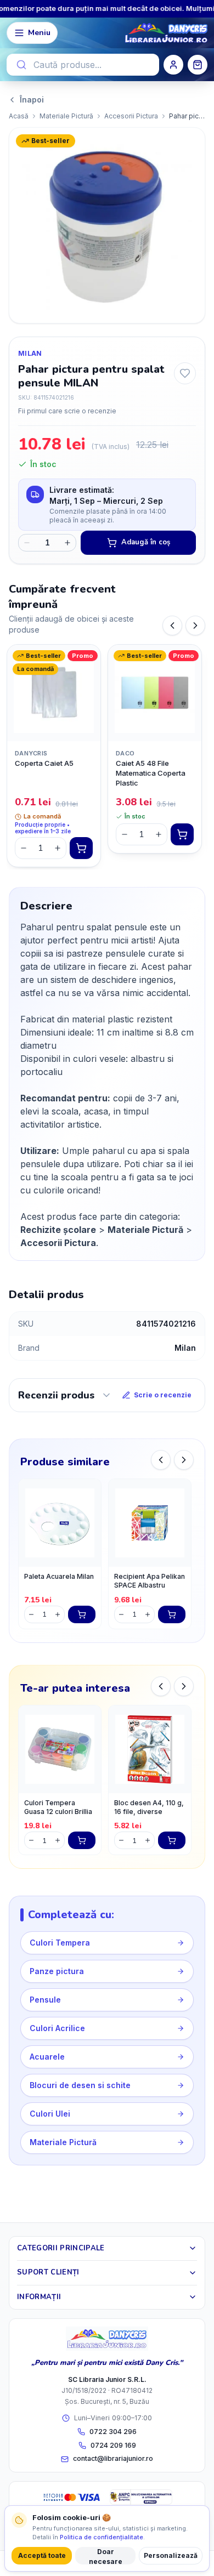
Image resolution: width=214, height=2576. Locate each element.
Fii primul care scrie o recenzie (67, 411)
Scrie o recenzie (163, 1395)
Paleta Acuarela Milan (59, 1576)
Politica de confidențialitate (102, 2537)
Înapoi (32, 99)
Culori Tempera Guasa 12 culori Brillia (58, 1807)
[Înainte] (195, 625)
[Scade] (24, 848)
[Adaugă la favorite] (185, 373)
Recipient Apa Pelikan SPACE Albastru (150, 1581)
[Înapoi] (172, 625)
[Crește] (58, 848)
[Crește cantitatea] (67, 543)
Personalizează (171, 2555)
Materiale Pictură (66, 116)
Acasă (19, 116)
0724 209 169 (113, 2445)
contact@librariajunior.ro (113, 2458)
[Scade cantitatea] (27, 543)
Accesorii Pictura (131, 116)
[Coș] (198, 65)
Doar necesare (106, 2556)
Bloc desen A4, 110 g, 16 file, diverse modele (149, 1809)
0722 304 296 (113, 2432)
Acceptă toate (42, 2555)
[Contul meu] (173, 65)
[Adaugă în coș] (81, 848)
